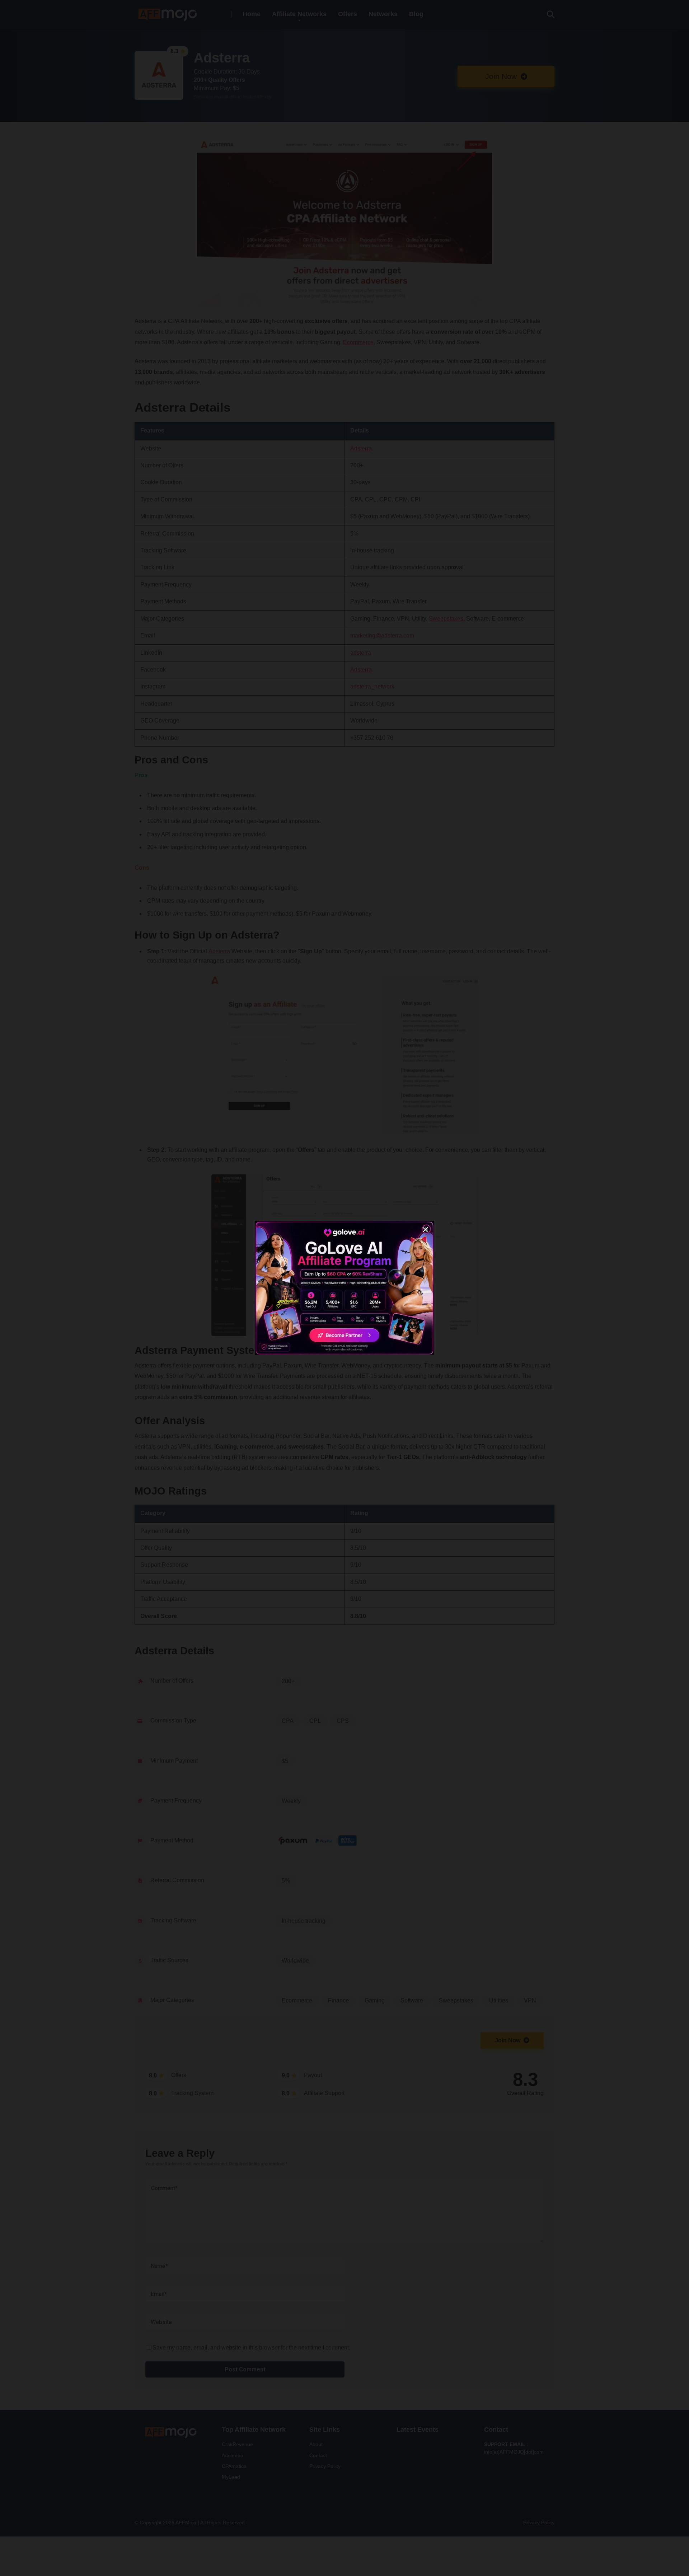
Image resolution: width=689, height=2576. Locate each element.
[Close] (425, 1230)
